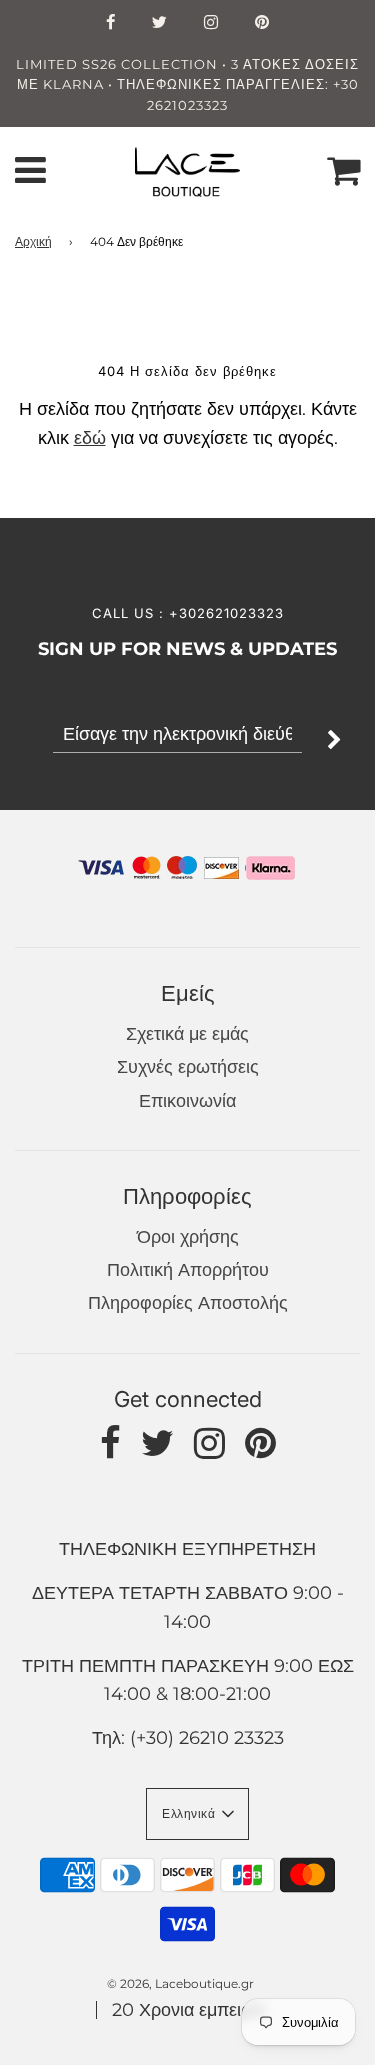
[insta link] (211, 24)
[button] (197, 1814)
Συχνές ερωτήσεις (188, 1067)
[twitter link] (160, 24)
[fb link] (111, 24)
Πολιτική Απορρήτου (188, 1270)
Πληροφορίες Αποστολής (188, 1303)
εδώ (90, 438)
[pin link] (262, 24)
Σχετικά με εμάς (187, 1034)
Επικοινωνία (187, 1101)
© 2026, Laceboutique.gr (180, 1983)
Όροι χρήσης (188, 1237)
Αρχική (33, 241)
